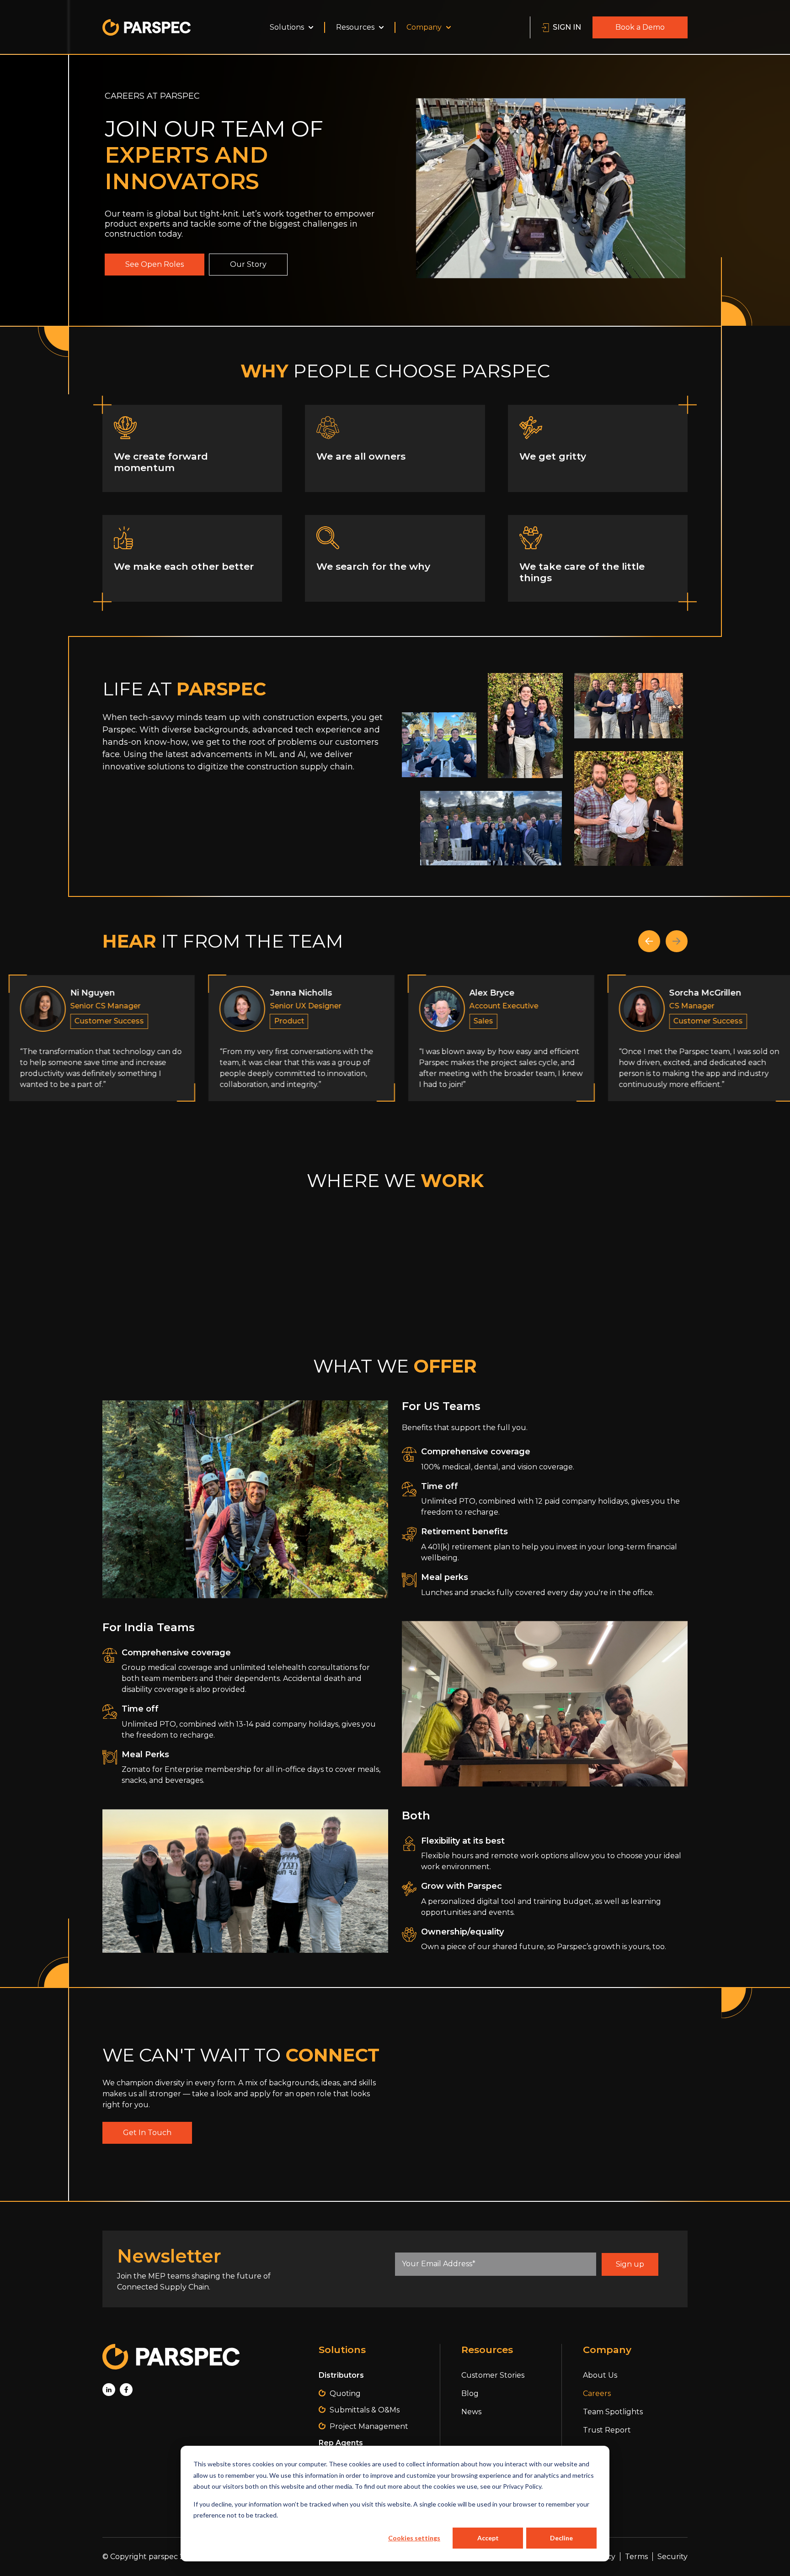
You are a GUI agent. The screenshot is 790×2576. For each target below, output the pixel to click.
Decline (561, 2538)
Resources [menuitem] (355, 27)
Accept (488, 2538)
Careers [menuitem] (597, 2393)
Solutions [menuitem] (287, 27)
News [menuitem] (471, 2412)
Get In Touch (147, 2133)
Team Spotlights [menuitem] (613, 2412)
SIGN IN (567, 27)
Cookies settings (414, 2538)
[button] (649, 941)
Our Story (248, 264)
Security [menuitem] (673, 2557)
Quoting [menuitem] (345, 2393)
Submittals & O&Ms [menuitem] (365, 2410)
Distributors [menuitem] (341, 2375)
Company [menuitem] (424, 27)
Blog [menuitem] (470, 2393)
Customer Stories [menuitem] (493, 2375)
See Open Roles (155, 264)
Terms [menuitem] (636, 2557)
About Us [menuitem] (600, 2375)
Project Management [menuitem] (369, 2426)
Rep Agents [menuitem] (341, 2443)
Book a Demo (640, 27)
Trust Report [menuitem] (607, 2430)
